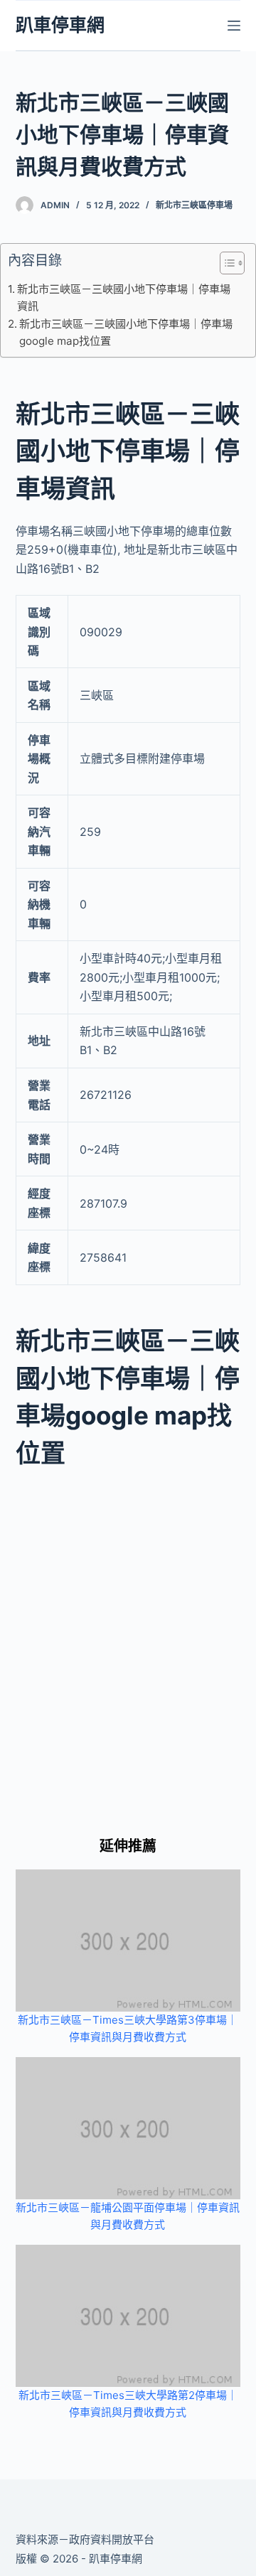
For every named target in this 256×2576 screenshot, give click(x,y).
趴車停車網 (60, 25)
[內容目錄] (232, 263)
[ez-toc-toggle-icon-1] (225, 266)
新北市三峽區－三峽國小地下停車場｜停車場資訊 (124, 297)
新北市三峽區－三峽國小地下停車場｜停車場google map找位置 (126, 332)
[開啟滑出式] (234, 26)
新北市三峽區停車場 (194, 205)
